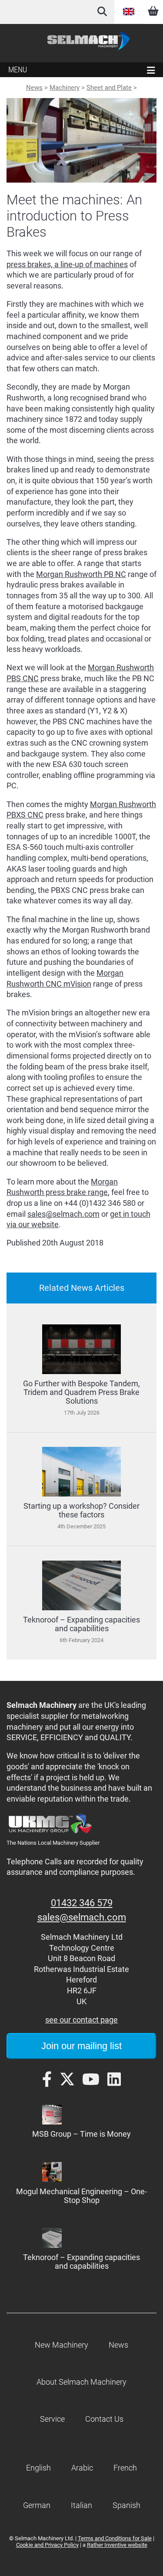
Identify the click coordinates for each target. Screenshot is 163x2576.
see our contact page (81, 2020)
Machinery (65, 88)
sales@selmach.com (63, 1214)
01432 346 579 (82, 1903)
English (129, 12)
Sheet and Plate (109, 88)
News (34, 88)
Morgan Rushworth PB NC (81, 574)
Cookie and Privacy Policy (47, 2545)
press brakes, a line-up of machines (67, 265)
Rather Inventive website (117, 2545)
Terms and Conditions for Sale (115, 2538)
